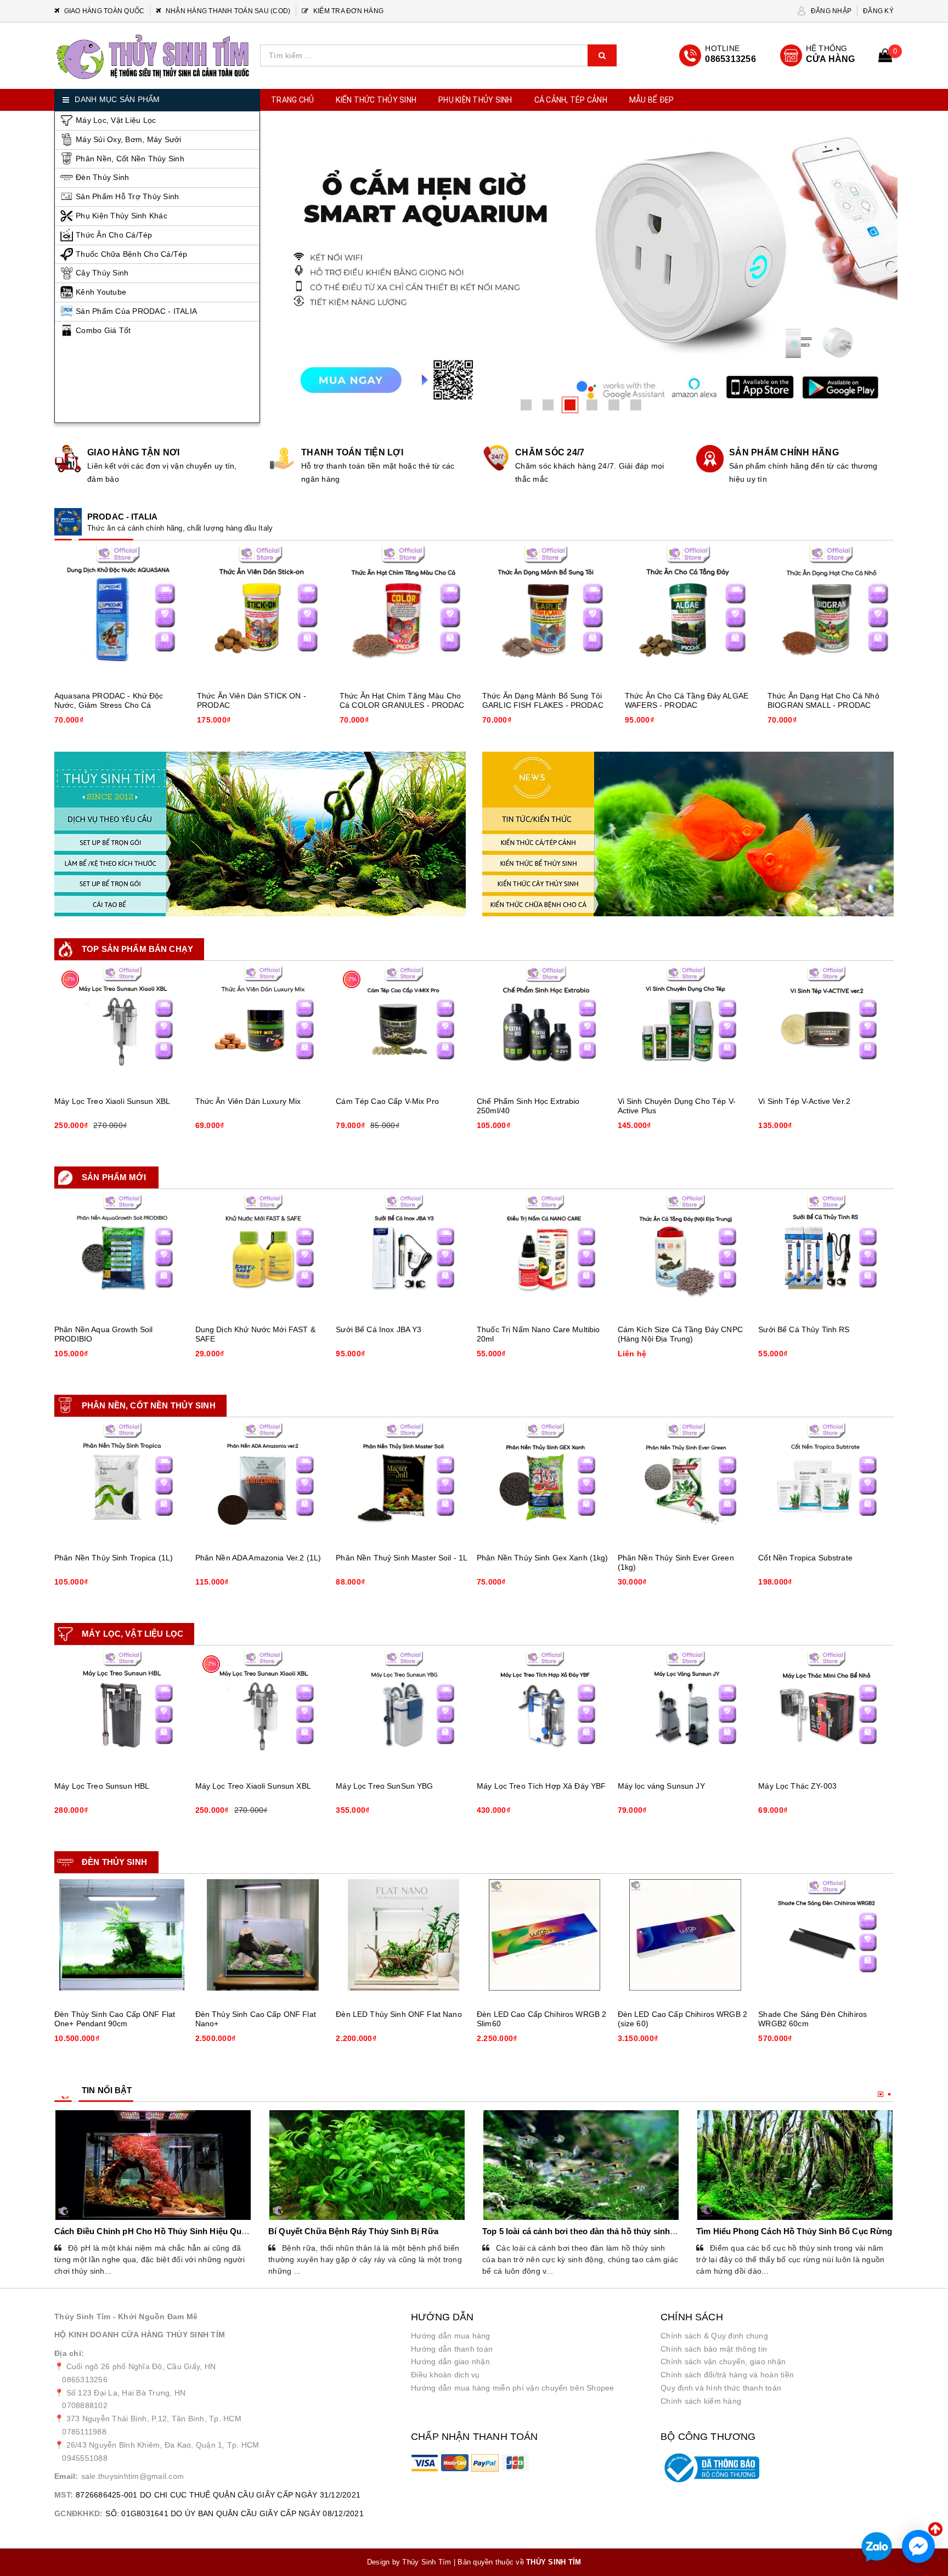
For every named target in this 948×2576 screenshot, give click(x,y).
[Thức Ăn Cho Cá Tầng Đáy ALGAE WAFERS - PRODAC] (688, 609)
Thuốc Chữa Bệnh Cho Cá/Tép (132, 254)
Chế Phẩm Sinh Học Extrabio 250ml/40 (528, 1106)
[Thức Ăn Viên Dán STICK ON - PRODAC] (260, 609)
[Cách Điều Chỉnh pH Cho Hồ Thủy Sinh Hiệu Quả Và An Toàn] (153, 2165)
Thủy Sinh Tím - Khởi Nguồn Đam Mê (126, 2316)
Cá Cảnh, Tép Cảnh (571, 100)
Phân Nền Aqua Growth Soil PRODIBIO (104, 1334)
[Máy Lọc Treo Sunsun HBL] (122, 1707)
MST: (64, 2495)
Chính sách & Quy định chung (714, 2336)
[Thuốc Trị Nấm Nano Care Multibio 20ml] (544, 1250)
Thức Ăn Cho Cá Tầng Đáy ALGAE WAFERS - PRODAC (687, 700)
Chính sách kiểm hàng (701, 2401)
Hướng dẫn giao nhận (450, 2361)
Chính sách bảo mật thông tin (714, 2349)
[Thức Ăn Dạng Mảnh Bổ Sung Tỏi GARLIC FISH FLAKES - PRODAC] (545, 609)
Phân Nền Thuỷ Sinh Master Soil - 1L (402, 1558)
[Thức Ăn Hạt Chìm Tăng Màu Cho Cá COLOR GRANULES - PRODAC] (403, 609)
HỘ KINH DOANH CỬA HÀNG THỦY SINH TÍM (140, 2335)
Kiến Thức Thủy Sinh (376, 100)
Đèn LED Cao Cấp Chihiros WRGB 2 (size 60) (682, 2019)
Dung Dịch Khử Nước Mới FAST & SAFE (255, 1334)
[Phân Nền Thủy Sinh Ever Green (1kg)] (685, 1478)
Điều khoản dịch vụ (445, 2375)
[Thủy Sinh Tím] (153, 57)
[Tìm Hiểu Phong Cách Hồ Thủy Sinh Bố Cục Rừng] (795, 2165)
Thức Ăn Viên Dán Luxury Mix (248, 1101)
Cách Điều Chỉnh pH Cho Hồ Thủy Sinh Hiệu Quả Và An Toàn (173, 2231)
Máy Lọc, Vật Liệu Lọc (116, 120)
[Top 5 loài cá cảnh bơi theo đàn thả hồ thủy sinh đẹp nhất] (581, 2165)
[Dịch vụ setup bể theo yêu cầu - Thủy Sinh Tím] (260, 834)
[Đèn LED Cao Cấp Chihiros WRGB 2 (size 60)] (685, 1935)
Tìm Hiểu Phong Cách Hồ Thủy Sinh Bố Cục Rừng (794, 2231)
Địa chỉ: (69, 2353)
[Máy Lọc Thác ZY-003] (826, 1707)
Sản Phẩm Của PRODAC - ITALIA (136, 311)
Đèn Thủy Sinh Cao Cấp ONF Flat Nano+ (256, 2019)
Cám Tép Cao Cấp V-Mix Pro (387, 1101)
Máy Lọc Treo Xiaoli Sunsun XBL (112, 1101)
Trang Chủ (292, 100)
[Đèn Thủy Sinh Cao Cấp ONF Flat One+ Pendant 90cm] (122, 1935)
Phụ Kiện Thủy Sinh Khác (122, 216)
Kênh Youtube (101, 292)
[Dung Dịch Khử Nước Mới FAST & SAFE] (263, 1250)
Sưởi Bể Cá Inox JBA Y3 (379, 1329)
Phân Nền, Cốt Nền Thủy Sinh (130, 159)
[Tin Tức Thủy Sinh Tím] (688, 834)
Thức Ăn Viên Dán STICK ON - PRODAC (252, 700)
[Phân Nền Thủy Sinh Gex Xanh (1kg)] (544, 1478)
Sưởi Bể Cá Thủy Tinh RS (804, 1329)
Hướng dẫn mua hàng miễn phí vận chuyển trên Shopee (513, 2388)
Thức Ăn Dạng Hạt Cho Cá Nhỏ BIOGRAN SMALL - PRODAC (823, 700)
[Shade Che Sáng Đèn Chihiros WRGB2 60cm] (826, 1935)
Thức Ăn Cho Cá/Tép (114, 235)
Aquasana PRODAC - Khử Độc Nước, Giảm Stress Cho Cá (109, 700)
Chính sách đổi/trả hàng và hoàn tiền (727, 2375)
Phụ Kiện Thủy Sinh (475, 100)
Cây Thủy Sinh (102, 273)
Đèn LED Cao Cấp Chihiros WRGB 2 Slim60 (541, 2019)
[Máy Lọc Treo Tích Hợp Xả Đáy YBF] (544, 1707)
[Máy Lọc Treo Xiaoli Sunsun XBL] (122, 1022)
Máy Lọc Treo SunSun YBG (384, 1786)
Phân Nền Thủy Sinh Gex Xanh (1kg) (543, 1558)
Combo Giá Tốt (103, 330)
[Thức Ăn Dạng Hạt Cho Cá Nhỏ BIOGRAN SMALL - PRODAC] (831, 609)
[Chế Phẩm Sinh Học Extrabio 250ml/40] (544, 1022)
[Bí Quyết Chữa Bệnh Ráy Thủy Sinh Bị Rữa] (367, 2165)
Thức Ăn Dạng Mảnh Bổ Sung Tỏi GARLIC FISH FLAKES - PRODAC (543, 700)
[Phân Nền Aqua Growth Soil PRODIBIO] (122, 1250)
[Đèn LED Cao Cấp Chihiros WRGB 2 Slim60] (544, 1935)
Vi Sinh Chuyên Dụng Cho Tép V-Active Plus (677, 1106)
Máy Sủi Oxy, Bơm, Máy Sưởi (129, 139)
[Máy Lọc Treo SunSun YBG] (404, 1707)
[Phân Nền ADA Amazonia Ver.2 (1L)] (263, 1478)
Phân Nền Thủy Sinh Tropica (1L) (114, 1558)
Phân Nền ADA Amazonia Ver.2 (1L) (258, 1558)
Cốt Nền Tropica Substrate (805, 1558)
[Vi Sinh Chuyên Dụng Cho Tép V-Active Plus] (685, 1022)
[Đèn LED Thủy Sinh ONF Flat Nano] (404, 1935)
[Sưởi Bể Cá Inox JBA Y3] (404, 1250)
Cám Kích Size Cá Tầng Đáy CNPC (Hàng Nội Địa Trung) (680, 1334)
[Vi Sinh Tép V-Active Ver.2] (826, 1022)
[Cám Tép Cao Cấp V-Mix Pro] (404, 1022)
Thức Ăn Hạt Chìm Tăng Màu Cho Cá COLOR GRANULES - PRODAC (402, 700)
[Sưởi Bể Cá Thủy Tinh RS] (826, 1250)
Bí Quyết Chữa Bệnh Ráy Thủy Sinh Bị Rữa (353, 2231)
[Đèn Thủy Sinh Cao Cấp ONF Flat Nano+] (263, 1935)
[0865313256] (718, 55)
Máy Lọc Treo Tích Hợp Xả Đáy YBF (541, 1786)
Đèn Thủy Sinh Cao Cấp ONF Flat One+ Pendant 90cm (115, 2019)
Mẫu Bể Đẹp (652, 100)
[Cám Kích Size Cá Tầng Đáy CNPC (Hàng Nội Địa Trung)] (685, 1250)
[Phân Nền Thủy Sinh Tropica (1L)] (122, 1478)
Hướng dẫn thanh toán (452, 2349)
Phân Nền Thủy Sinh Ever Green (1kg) (676, 1562)
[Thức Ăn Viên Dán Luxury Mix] (263, 1022)
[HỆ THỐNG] (818, 55)
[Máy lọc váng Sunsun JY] (685, 1707)
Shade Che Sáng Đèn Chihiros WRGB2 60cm (812, 2019)
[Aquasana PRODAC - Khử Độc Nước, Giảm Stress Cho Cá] (117, 609)
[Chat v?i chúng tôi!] (918, 2546)
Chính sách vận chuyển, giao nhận (723, 2361)
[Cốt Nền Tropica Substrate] (826, 1478)
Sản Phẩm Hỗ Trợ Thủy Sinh (127, 196)
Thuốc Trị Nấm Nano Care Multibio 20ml (538, 1334)
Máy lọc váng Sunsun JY (661, 1786)
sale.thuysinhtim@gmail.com (133, 2476)
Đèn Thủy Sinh (102, 177)
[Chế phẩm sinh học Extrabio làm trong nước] (581, 263)
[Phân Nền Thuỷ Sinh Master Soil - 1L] (404, 1478)
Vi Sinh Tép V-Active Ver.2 (804, 1101)
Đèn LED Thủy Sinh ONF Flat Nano (399, 2014)
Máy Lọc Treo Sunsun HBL (102, 1786)
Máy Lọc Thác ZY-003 (797, 1786)
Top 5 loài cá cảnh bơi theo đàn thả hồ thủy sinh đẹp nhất (594, 2231)
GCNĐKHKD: (78, 2513)
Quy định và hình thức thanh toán (721, 2388)
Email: (66, 2476)
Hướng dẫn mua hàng (451, 2336)
